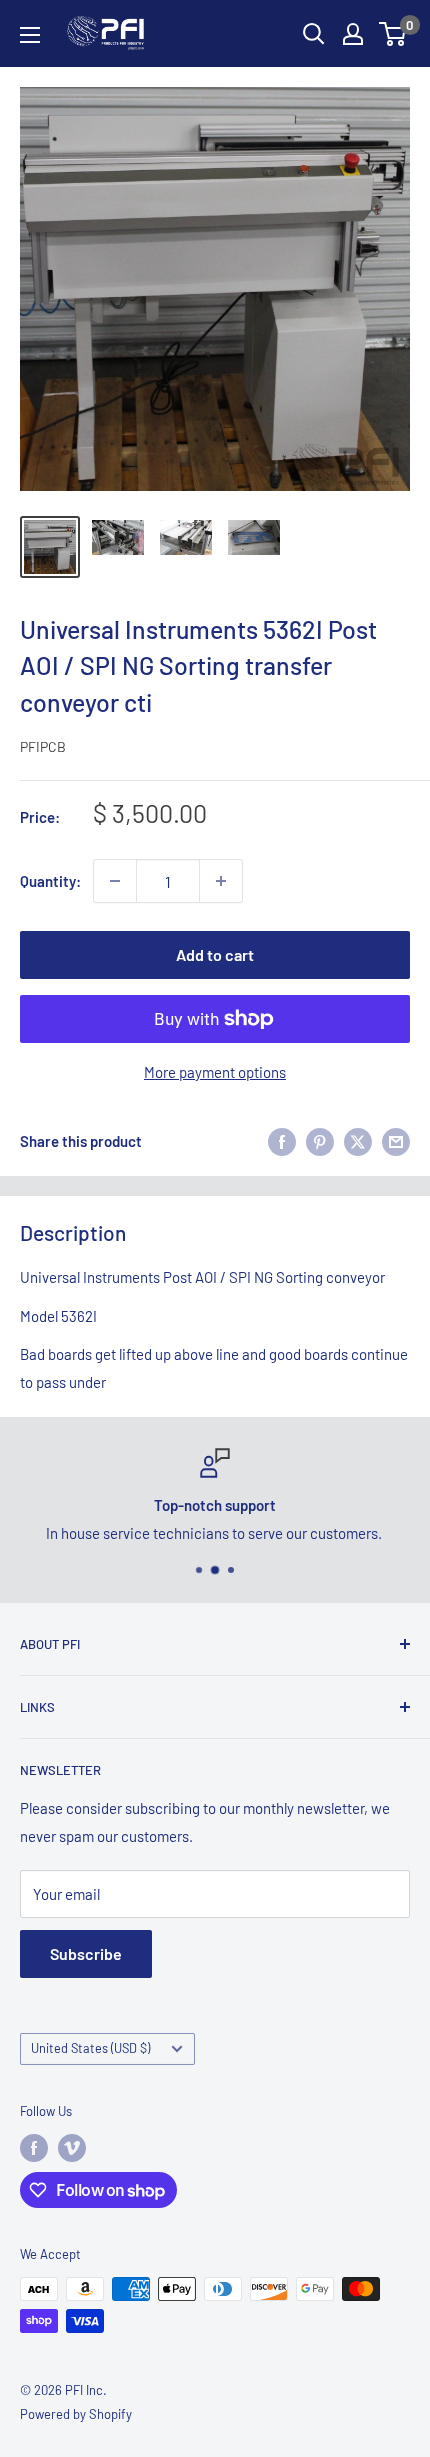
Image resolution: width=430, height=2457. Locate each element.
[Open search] (314, 34)
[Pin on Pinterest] (320, 1141)
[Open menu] (30, 35)
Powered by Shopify (76, 2414)
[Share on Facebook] (282, 1141)
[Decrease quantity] (115, 881)
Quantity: (50, 881)
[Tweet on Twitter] (358, 1141)
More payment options (215, 1072)
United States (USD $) (90, 2048)
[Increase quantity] (221, 881)
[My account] (353, 34)
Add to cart (215, 954)
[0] (393, 34)
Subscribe (86, 1953)
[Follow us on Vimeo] (72, 2148)
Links (37, 1707)
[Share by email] (396, 1141)
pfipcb (43, 746)
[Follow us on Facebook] (34, 2148)
